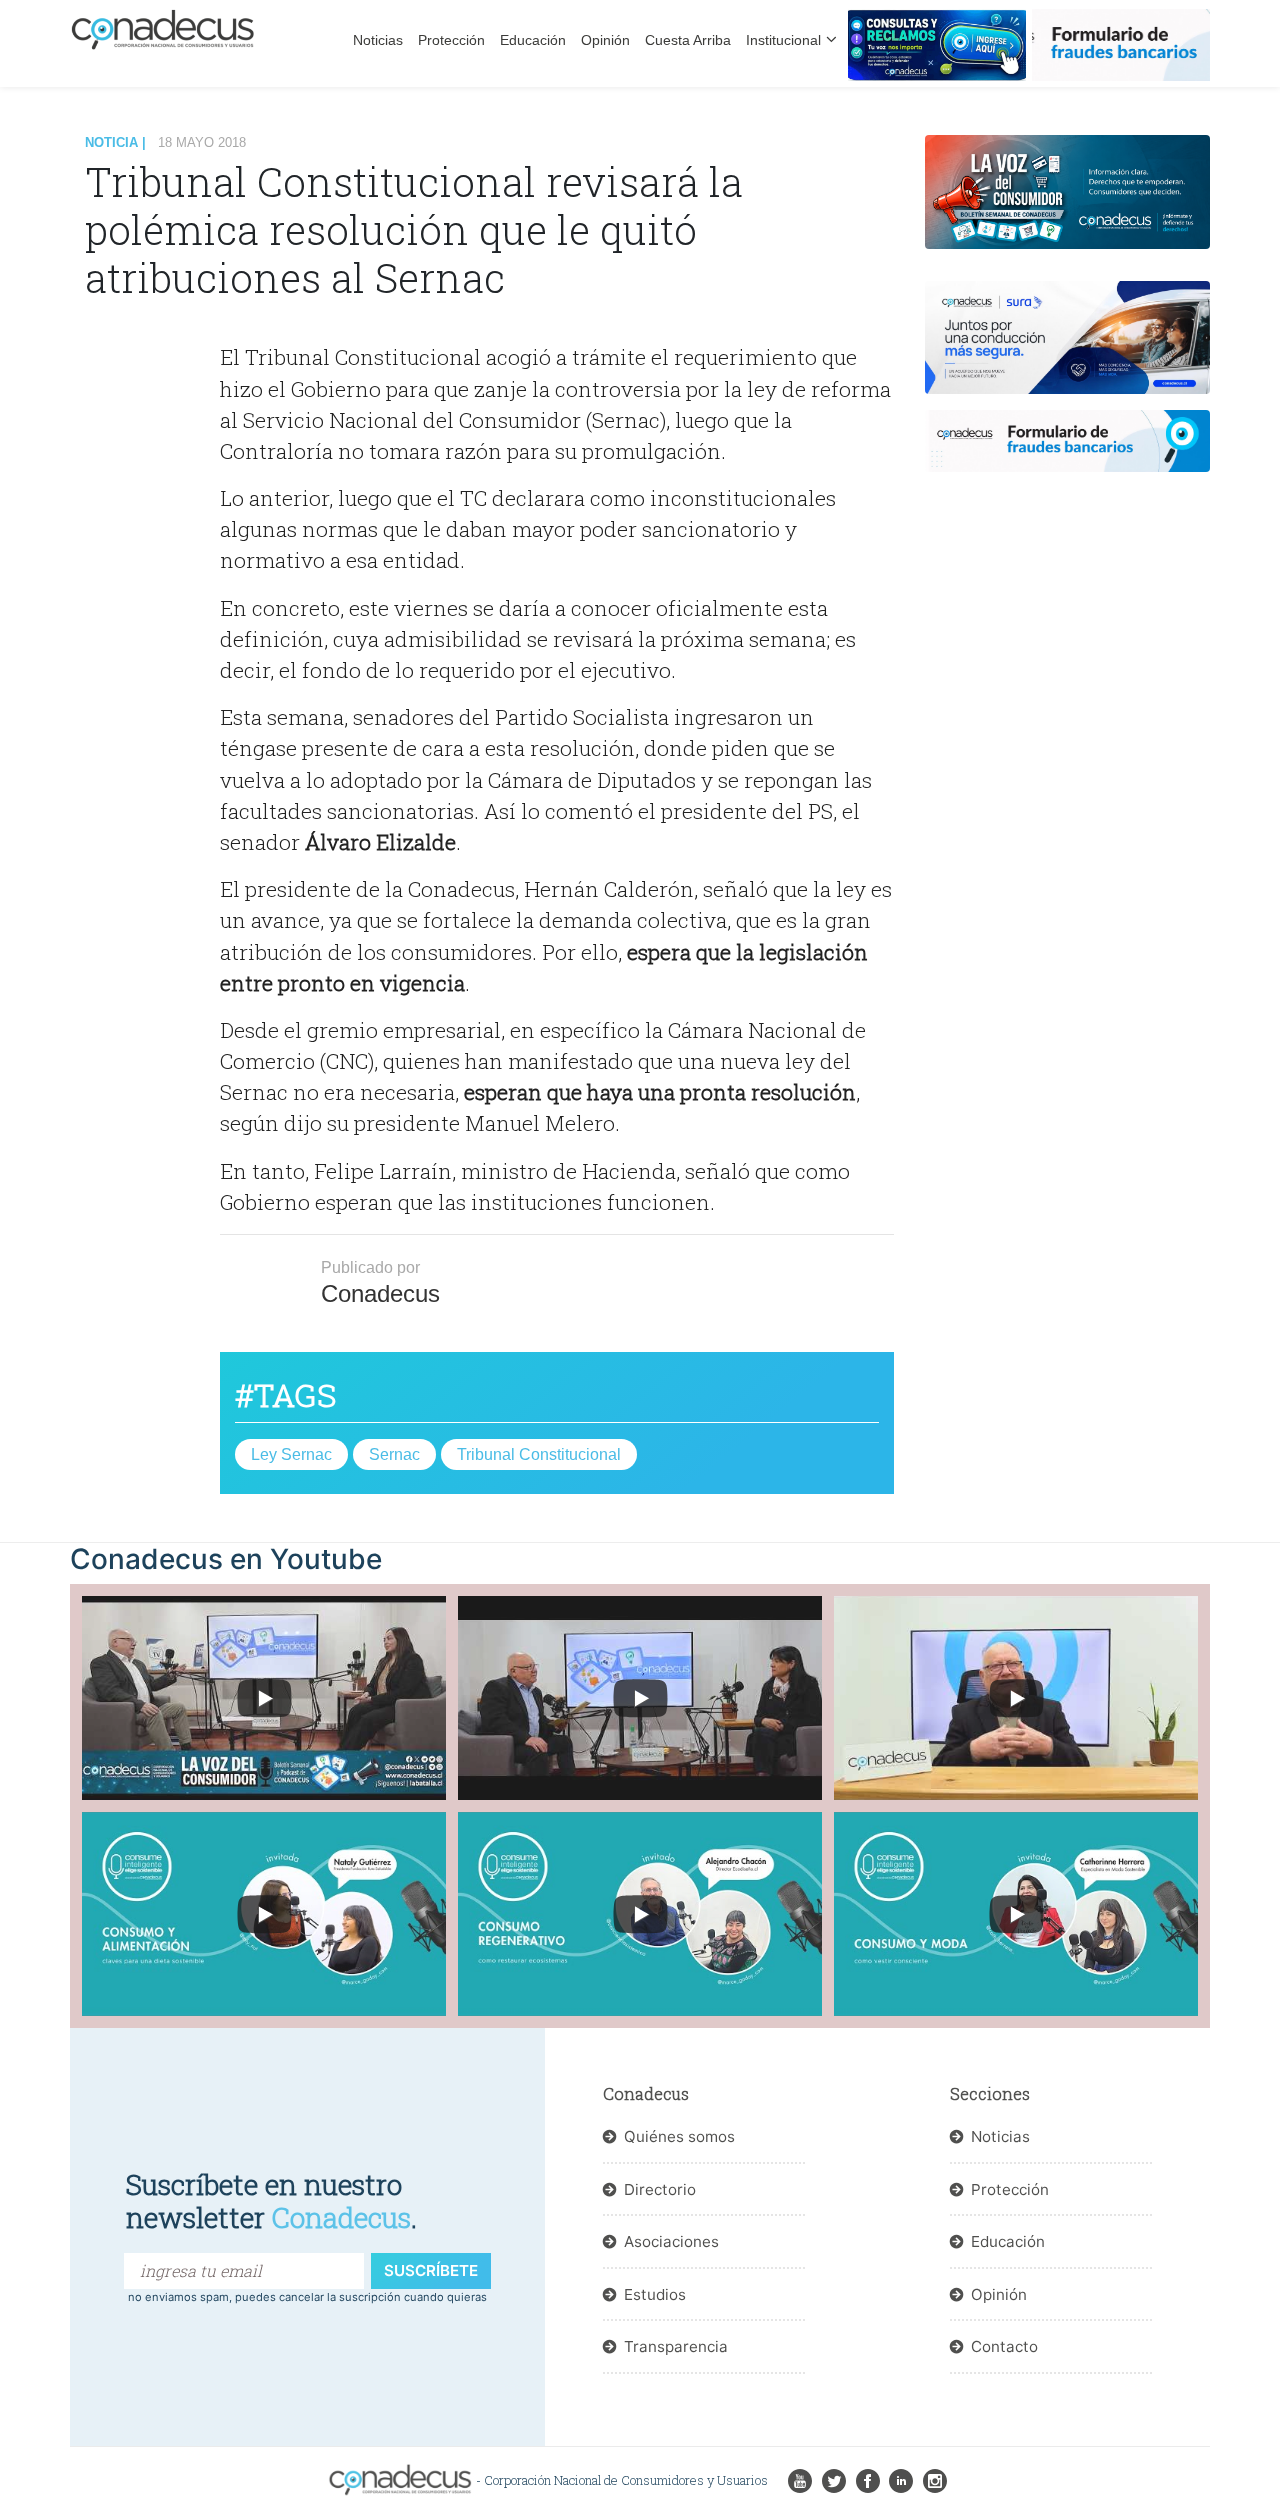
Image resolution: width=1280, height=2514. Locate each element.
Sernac (394, 1454)
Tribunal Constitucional (539, 1454)
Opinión (605, 40)
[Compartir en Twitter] (153, 427)
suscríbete (431, 2270)
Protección (451, 40)
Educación (533, 40)
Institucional (783, 40)
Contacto (1004, 2346)
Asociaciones (671, 2241)
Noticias (378, 40)
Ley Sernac (291, 1454)
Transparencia (676, 2346)
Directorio (660, 2189)
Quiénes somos (679, 2136)
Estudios (655, 2294)
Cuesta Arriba (688, 40)
